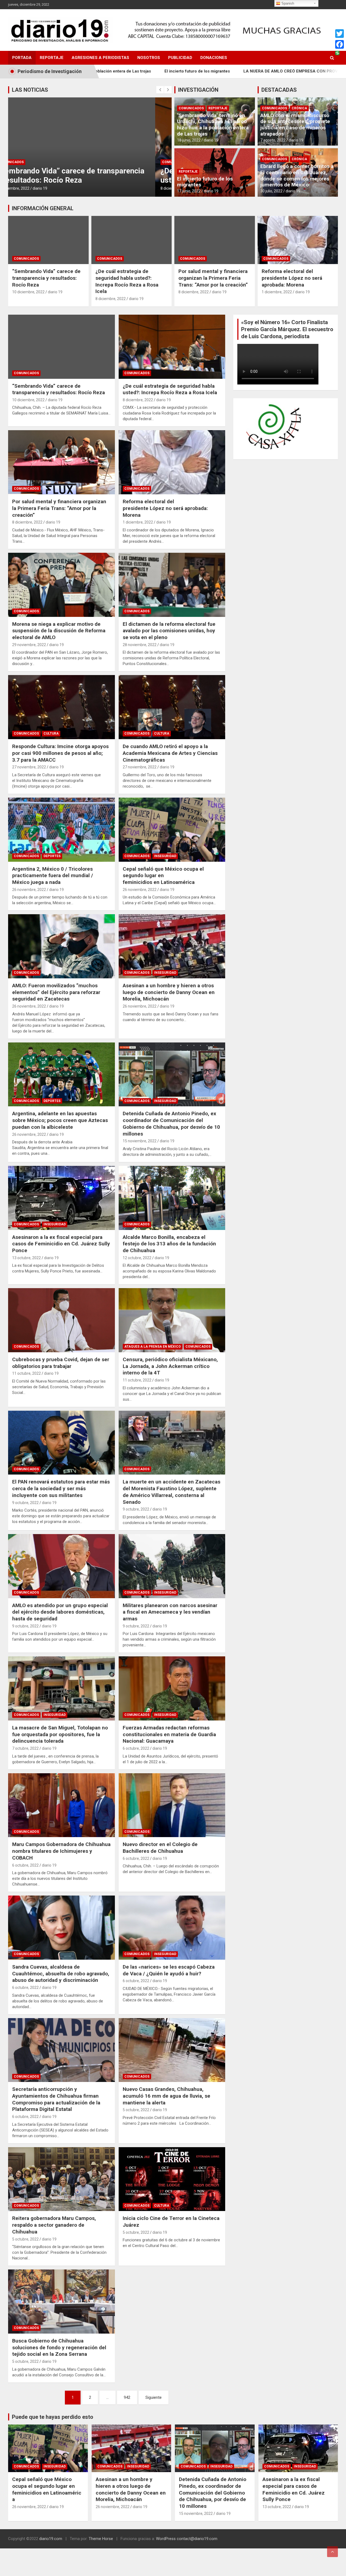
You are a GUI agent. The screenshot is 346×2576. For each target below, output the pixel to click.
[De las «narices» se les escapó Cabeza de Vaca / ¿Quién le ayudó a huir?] (172, 1927)
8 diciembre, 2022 (29, 188)
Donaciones (214, 58)
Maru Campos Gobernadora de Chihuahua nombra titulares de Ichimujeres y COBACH (61, 1851)
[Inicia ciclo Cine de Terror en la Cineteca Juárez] (172, 2179)
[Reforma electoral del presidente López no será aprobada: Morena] (172, 462)
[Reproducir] (244, 393)
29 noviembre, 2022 (29, 645)
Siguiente (154, 2397)
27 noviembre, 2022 (29, 767)
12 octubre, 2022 (137, 1258)
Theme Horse (101, 2539)
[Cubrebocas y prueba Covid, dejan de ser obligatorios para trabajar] (61, 1320)
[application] (286, 371)
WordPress (166, 2539)
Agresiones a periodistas (100, 58)
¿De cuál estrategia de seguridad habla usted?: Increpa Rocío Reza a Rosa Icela (127, 281)
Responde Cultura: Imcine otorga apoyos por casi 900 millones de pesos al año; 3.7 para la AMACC (60, 753)
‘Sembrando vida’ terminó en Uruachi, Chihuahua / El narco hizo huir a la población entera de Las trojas (213, 125)
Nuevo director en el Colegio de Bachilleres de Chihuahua (160, 1848)
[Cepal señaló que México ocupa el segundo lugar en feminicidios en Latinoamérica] (172, 830)
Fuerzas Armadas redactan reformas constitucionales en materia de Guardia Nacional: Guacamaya (169, 1734)
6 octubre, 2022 (136, 1748)
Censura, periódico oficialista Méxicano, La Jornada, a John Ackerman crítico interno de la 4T (170, 1366)
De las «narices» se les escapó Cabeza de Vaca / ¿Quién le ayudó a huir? (169, 1970)
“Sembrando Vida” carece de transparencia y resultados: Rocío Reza (46, 278)
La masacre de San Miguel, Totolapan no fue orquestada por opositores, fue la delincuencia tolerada (60, 1734)
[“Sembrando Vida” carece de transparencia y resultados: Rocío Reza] (61, 347)
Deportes (52, 856)
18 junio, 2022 (189, 140)
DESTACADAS (279, 90)
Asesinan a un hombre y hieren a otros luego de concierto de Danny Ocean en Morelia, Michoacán (169, 992)
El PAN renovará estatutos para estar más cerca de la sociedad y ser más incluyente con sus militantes (61, 1488)
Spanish (287, 3)
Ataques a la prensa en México (153, 1347)
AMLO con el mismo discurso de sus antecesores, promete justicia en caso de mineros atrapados (295, 125)
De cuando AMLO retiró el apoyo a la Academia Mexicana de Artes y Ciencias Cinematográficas (170, 753)
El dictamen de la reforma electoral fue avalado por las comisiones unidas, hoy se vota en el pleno (169, 631)
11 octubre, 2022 (26, 1373)
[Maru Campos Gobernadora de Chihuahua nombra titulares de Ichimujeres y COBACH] (61, 1805)
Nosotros (149, 58)
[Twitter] (340, 34)
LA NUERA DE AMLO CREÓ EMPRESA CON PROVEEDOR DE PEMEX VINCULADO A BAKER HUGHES (208, 71)
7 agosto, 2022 (273, 140)
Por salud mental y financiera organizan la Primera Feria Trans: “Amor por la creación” (89, 175)
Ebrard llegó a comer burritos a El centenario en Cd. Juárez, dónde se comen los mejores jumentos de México (297, 175)
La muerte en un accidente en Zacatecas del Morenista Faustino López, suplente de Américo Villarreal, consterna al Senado (172, 1492)
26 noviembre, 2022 (29, 890)
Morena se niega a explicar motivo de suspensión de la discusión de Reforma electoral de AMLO (59, 631)
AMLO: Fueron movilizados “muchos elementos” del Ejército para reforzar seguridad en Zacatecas (56, 992)
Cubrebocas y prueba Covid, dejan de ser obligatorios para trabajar (61, 1363)
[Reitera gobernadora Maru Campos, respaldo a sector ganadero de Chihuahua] (61, 2179)
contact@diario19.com (197, 2539)
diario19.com (51, 2539)
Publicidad (180, 58)
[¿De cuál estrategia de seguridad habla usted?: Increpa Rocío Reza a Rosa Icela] (172, 347)
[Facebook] (340, 44)
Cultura (51, 733)
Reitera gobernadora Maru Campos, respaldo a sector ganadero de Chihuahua (54, 2225)
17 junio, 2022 (189, 191)
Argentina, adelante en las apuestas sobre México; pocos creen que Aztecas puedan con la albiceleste (60, 1120)
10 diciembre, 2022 (28, 292)
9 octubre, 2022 (25, 1503)
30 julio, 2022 (271, 191)
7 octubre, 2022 (25, 1748)
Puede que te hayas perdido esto (53, 2417)
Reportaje (52, 58)
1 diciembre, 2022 (277, 292)
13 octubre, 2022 (26, 1258)
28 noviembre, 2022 (140, 645)
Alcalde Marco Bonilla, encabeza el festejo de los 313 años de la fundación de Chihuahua (169, 1244)
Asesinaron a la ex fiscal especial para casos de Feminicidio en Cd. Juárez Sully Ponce (61, 1244)
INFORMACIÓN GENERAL (43, 208)
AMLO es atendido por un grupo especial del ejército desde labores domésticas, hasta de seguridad (60, 1612)
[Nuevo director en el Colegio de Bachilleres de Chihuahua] (172, 1805)
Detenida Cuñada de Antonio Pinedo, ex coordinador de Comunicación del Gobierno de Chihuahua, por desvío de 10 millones (171, 1123)
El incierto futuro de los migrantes (205, 182)
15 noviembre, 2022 (140, 1141)
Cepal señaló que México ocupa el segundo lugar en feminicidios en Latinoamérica (163, 876)
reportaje (218, 108)
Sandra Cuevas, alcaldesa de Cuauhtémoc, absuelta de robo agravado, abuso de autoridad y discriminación (61, 1973)
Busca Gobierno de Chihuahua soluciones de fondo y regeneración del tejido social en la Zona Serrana (59, 2347)
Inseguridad (165, 856)
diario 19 (54, 188)
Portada (22, 58)
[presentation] (160, 90)
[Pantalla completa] (327, 393)
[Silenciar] (318, 393)
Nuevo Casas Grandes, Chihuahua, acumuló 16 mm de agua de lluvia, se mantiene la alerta (167, 2096)
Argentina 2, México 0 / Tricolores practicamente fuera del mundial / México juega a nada (53, 876)
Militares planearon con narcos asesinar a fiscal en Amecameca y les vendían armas (170, 1612)
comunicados (28, 162)
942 (127, 2397)
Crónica (299, 108)
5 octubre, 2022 (136, 2110)
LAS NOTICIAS (30, 90)
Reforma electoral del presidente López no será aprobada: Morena (292, 278)
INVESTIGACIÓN (198, 90)
